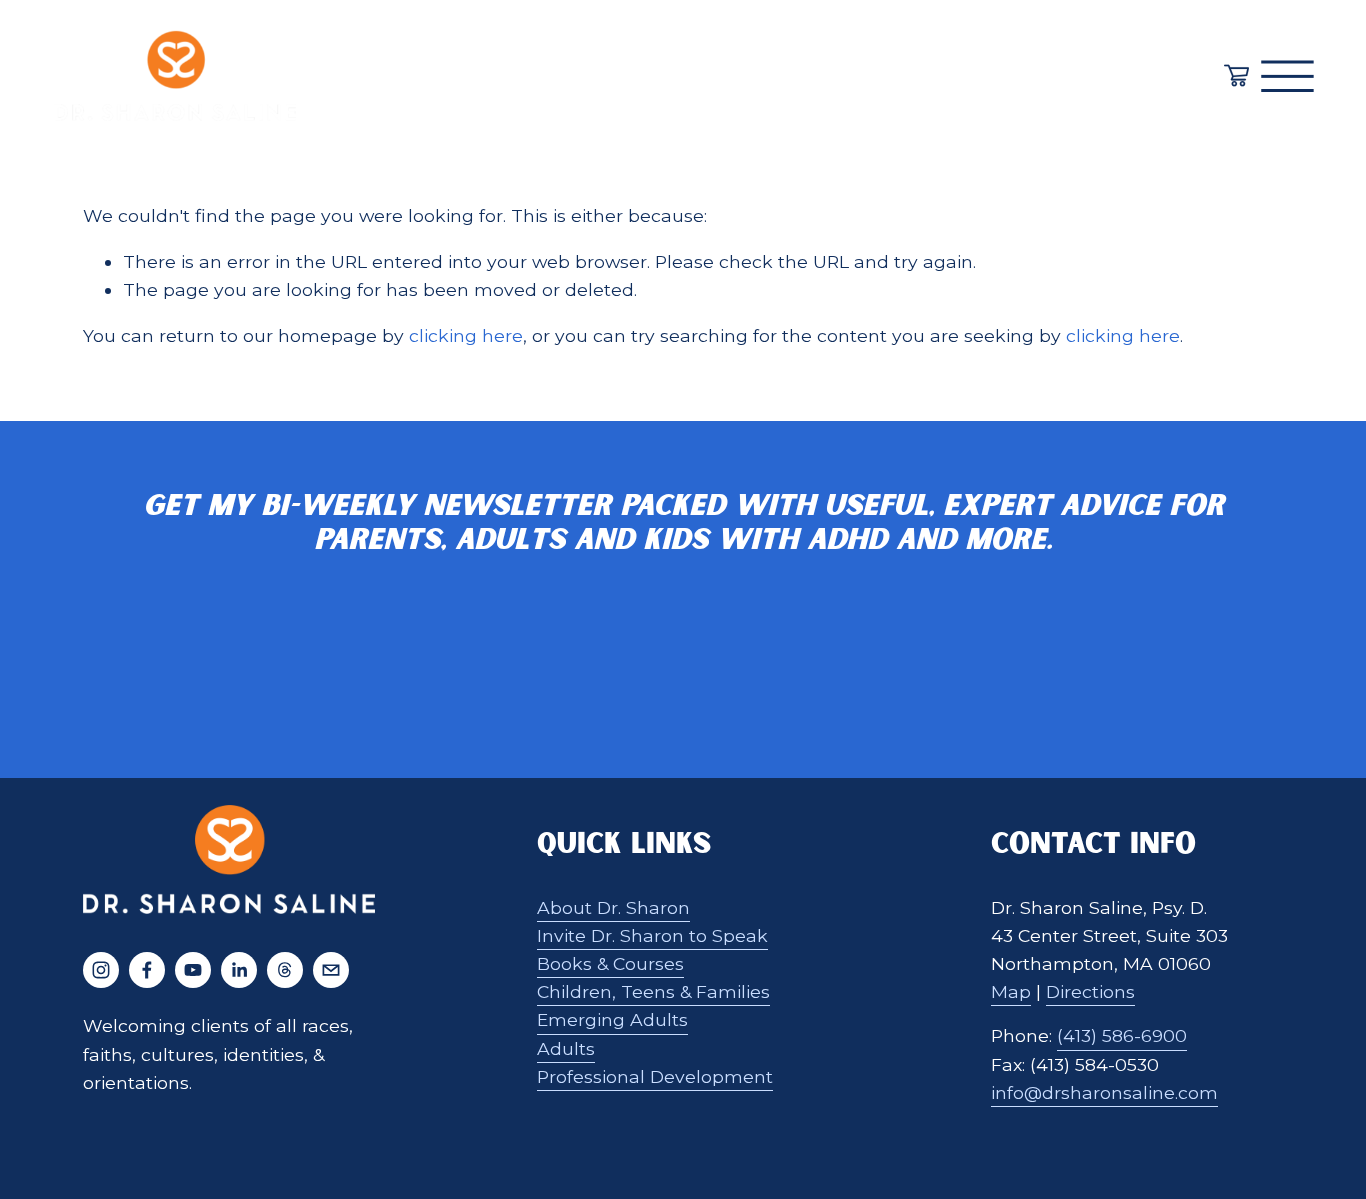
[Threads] (285, 970)
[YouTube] (193, 970)
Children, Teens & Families (653, 991)
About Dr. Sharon (613, 907)
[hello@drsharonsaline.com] (331, 970)
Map (1011, 991)
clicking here (466, 335)
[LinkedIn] (239, 970)
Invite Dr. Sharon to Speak (652, 935)
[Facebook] (147, 970)
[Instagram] (101, 970)
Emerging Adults (612, 1019)
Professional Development (655, 1076)
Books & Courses (610, 963)
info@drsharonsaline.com (1104, 1092)
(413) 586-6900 (1122, 1035)
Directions (1090, 991)
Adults (566, 1048)
